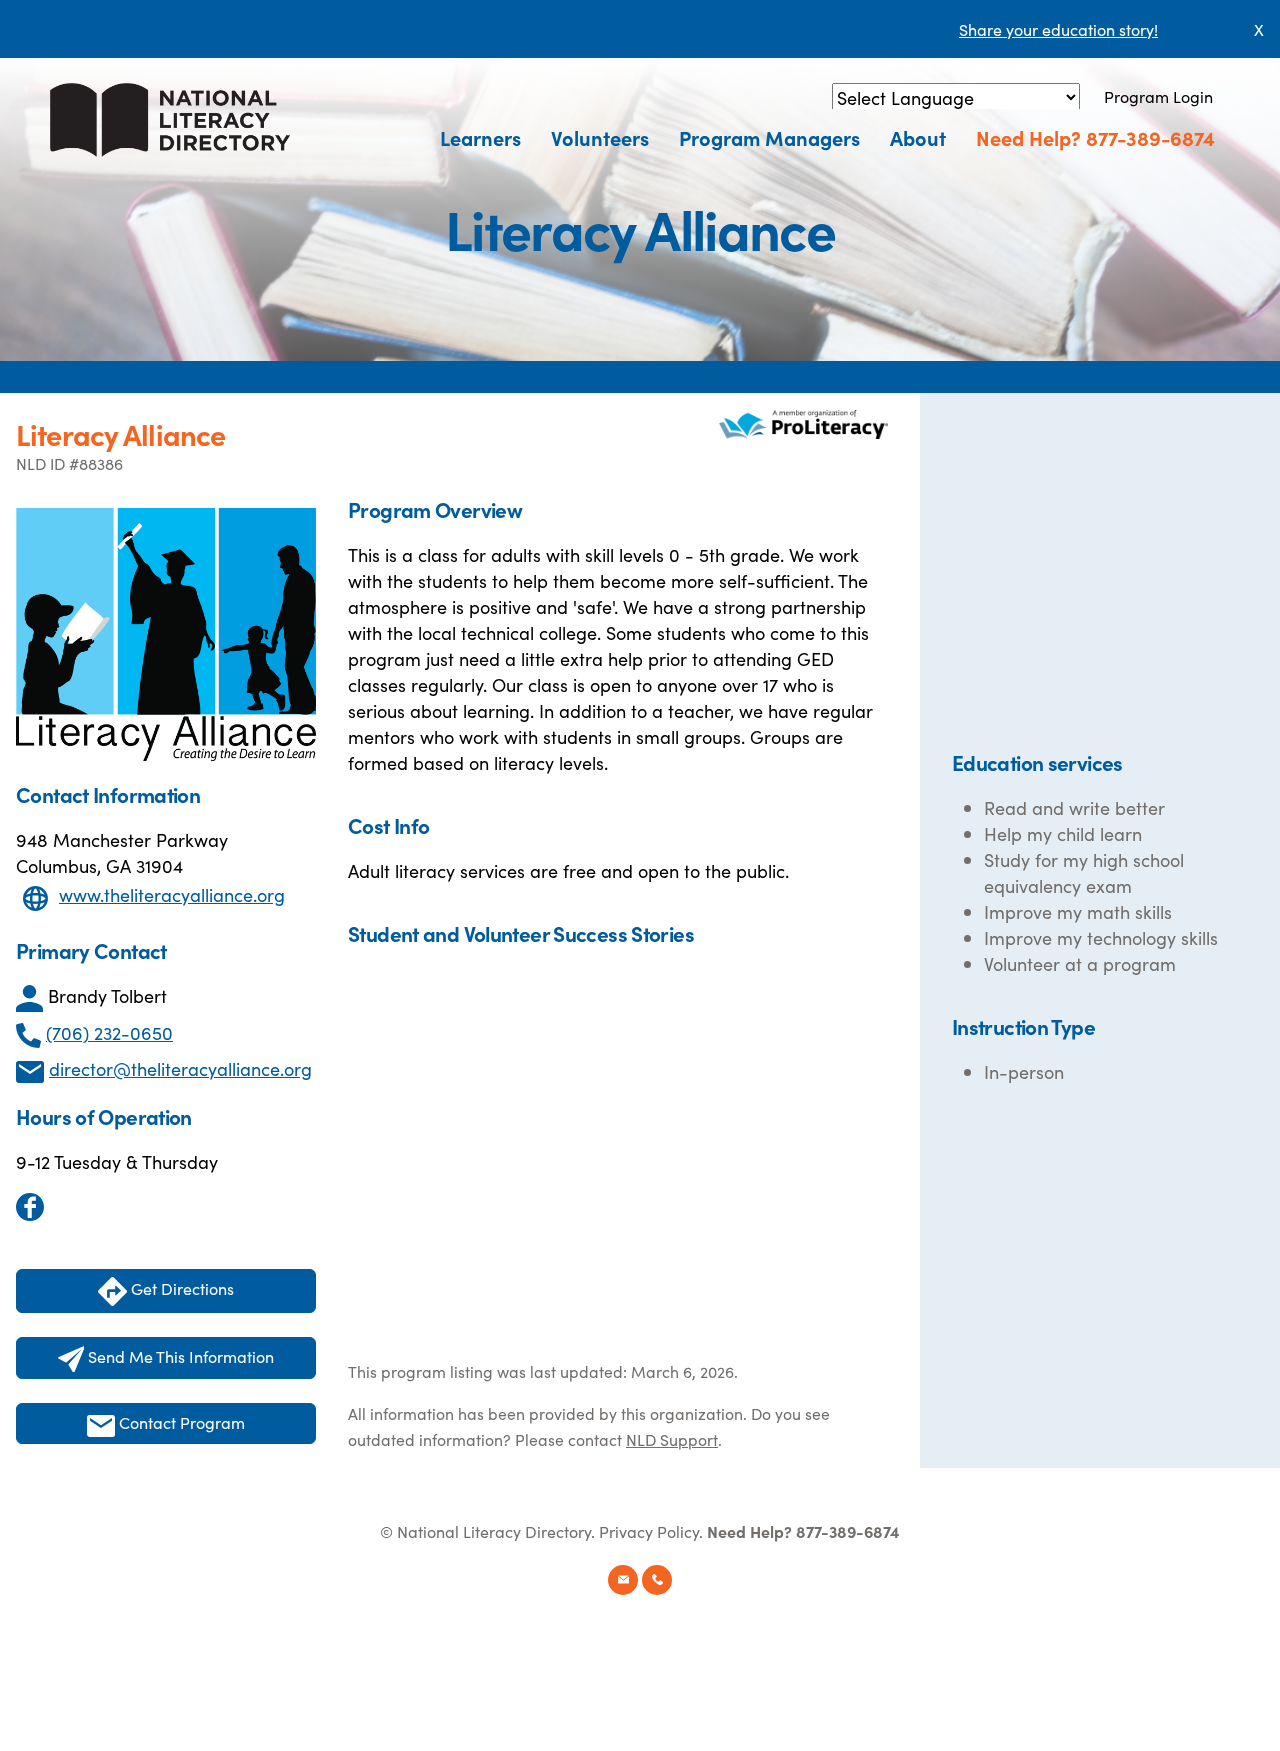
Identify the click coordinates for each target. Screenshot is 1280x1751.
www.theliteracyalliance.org (172, 894)
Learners (480, 137)
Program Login (1158, 96)
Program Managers (769, 137)
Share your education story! (1058, 29)
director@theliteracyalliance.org (180, 1068)
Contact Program (180, 1422)
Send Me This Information (179, 1356)
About (918, 137)
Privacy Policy (649, 1531)
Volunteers (600, 137)
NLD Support (672, 1439)
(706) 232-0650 (109, 1032)
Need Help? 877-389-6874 (1095, 137)
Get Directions (180, 1288)
